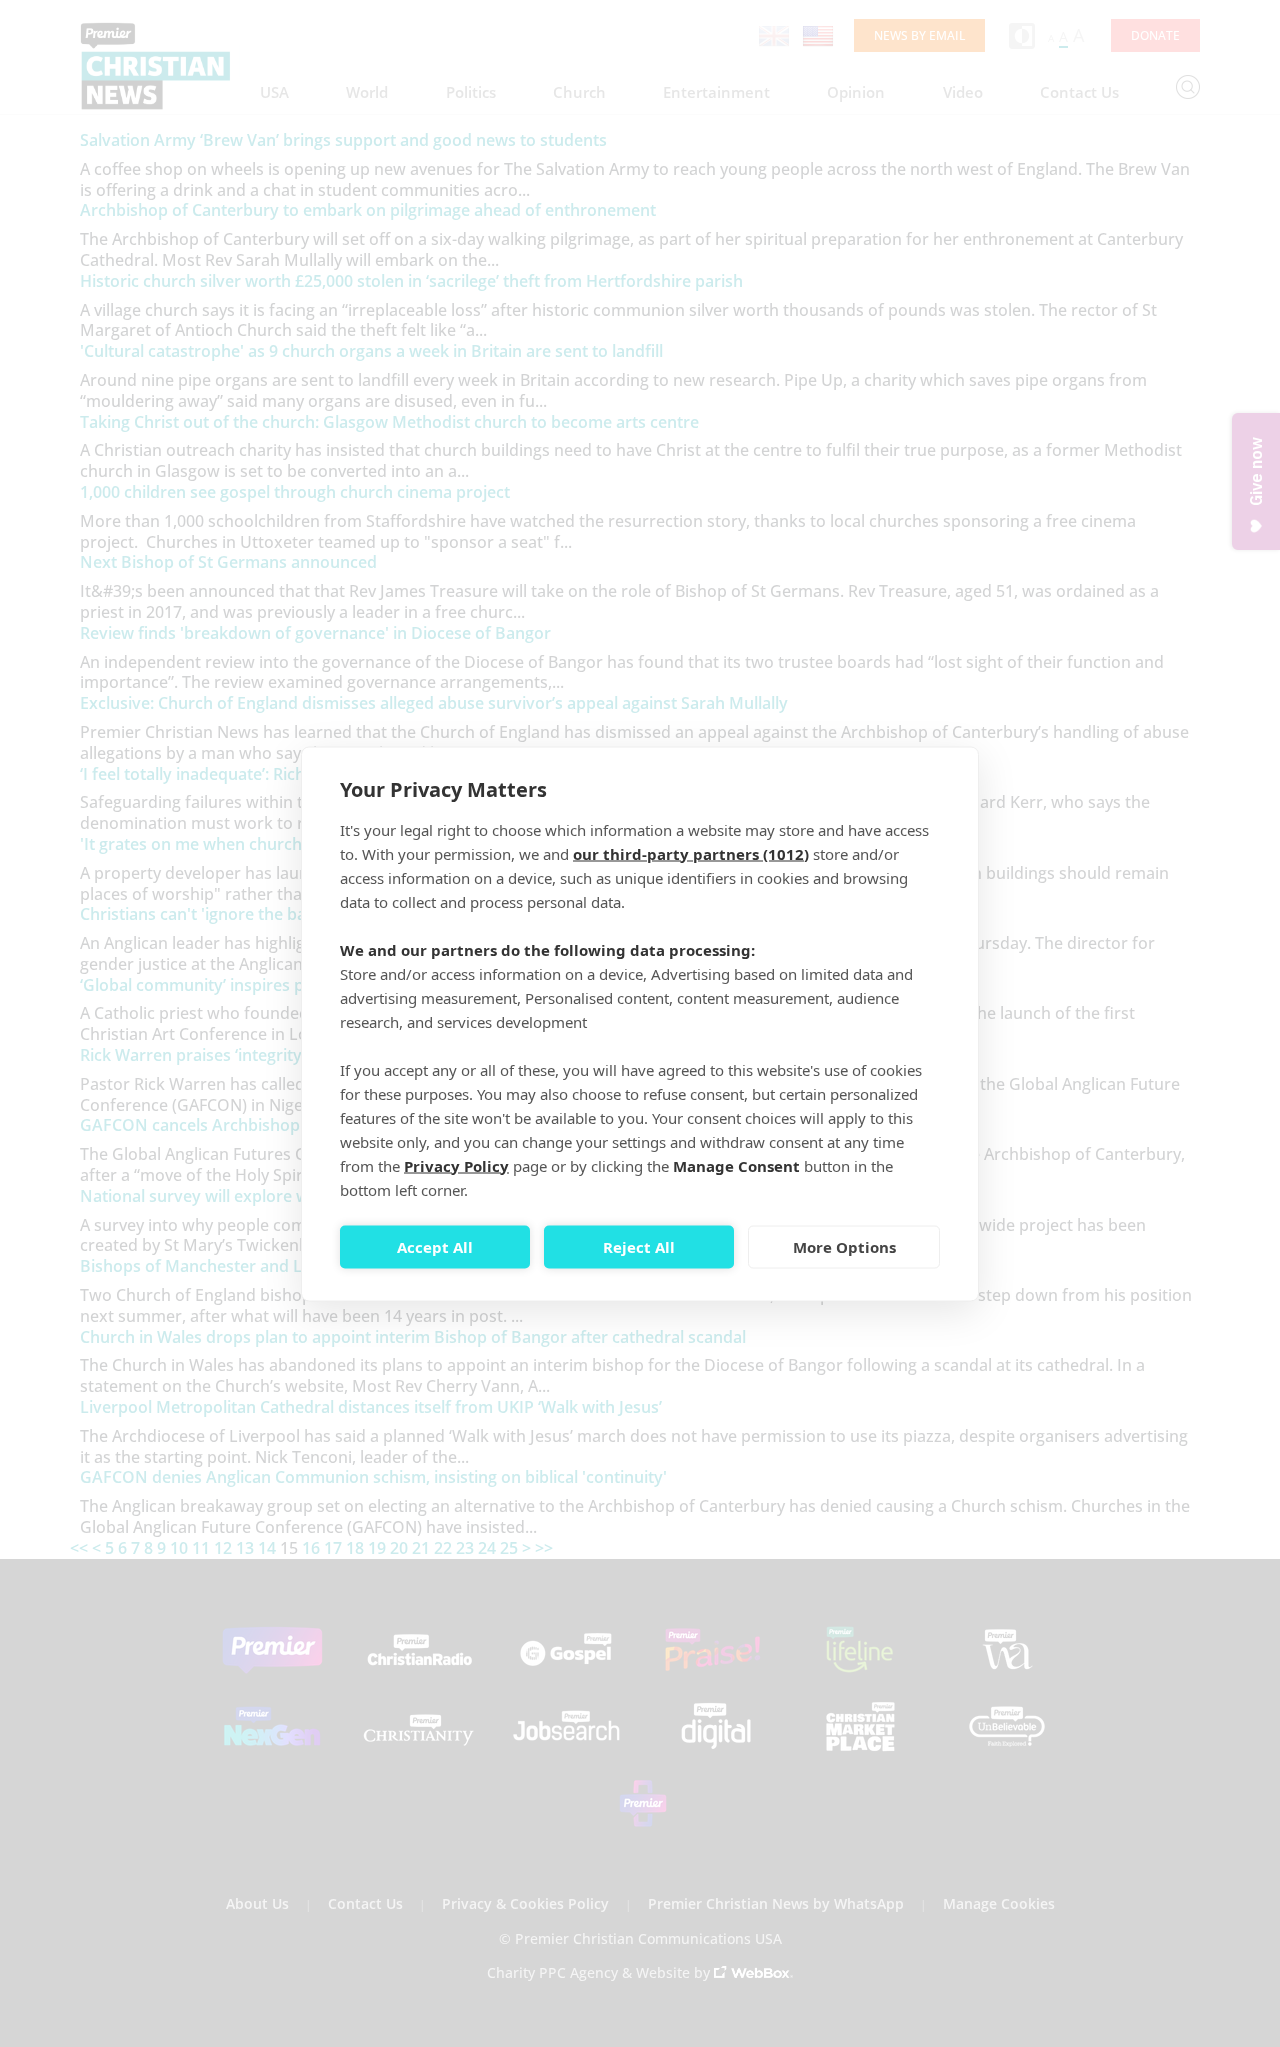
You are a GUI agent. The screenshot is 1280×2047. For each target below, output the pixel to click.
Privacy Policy (456, 1165)
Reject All (639, 1247)
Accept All (435, 1247)
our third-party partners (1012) (691, 853)
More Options (844, 1247)
